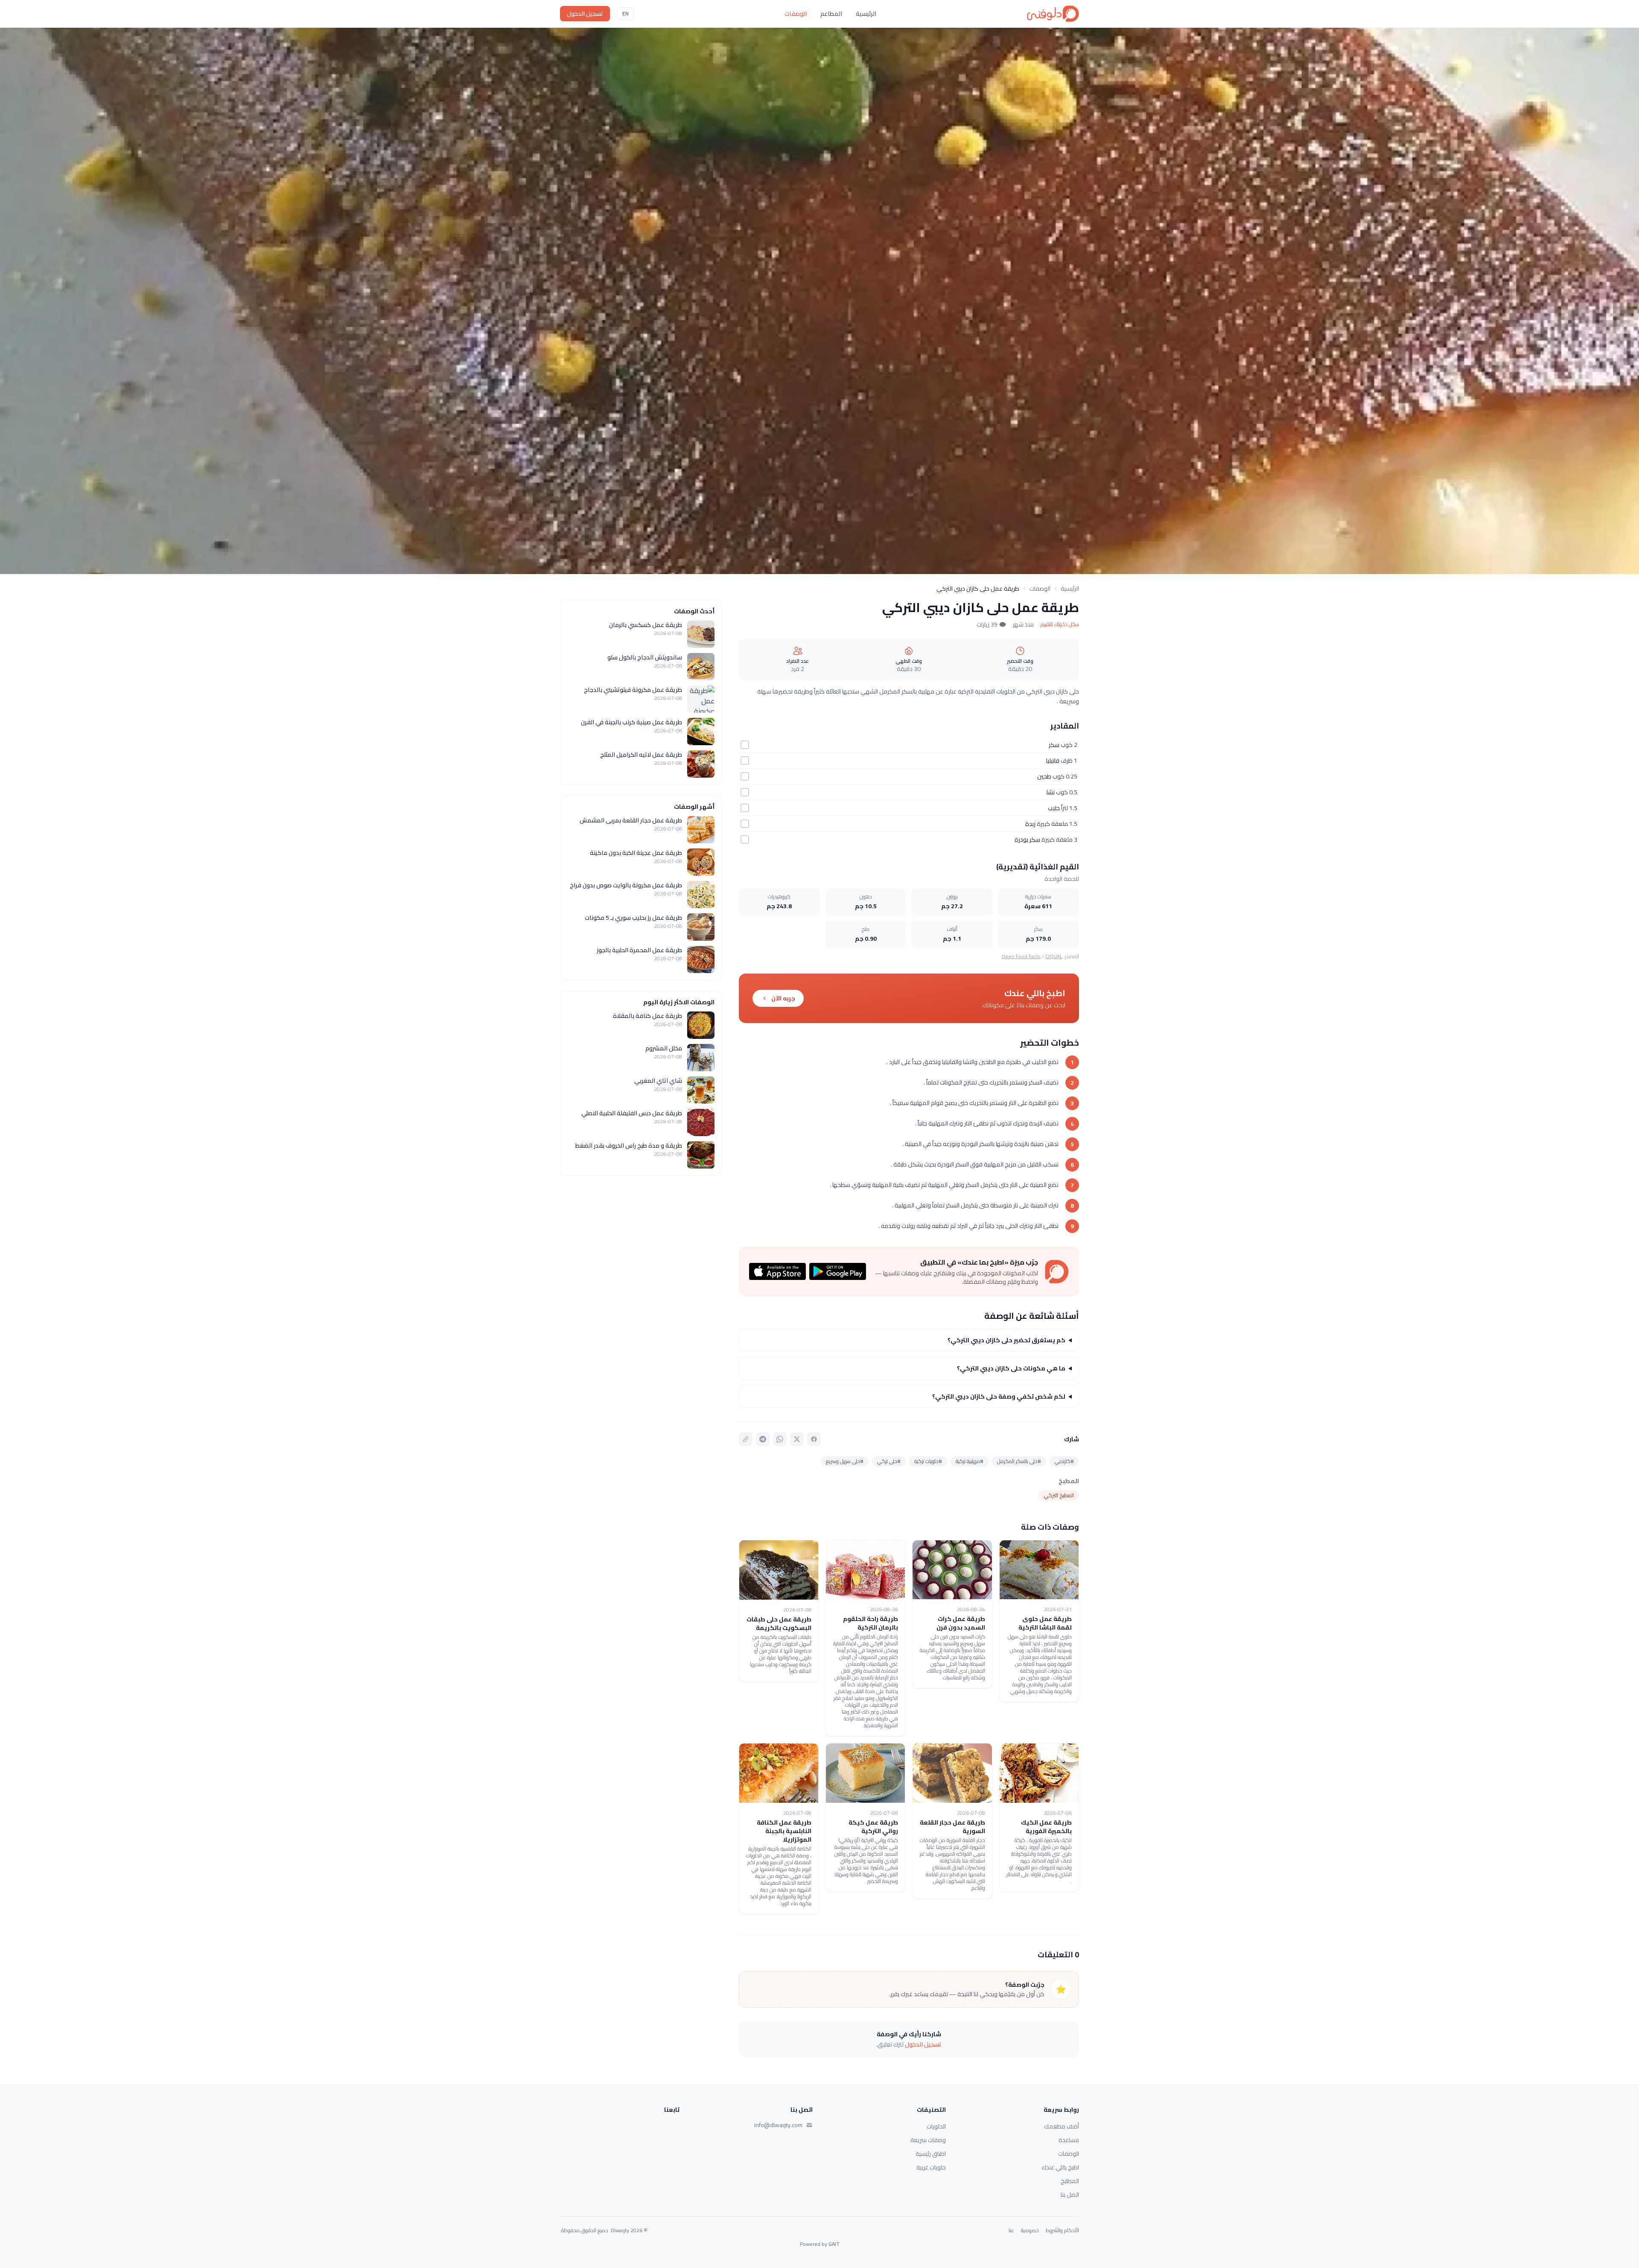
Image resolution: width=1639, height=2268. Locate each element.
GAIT (834, 2244)
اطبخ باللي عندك (1060, 2167)
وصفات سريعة (928, 2140)
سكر (1054, 745)
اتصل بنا (1070, 2195)
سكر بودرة (1027, 840)
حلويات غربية (931, 2167)
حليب (1054, 808)
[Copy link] (746, 1439)
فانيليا (1053, 761)
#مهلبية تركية (970, 1461)
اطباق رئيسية (931, 2154)
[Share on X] (797, 1439)
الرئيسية (866, 14)
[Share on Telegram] (763, 1439)
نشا (1051, 792)
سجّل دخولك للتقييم (1060, 624)
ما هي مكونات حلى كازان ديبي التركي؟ (1011, 1368)
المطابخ (1070, 2181)
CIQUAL (1054, 956)
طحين (1044, 776)
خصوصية (1030, 2230)
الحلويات (936, 2126)
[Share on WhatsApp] (780, 1439)
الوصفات (796, 14)
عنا (1011, 2230)
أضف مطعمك (1062, 2126)
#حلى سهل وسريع (845, 1461)
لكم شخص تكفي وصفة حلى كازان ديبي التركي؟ (999, 1396)
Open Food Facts (1021, 956)
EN (626, 13)
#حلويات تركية (928, 1461)
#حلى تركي (889, 1461)
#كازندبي (1064, 1461)
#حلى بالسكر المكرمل (1019, 1461)
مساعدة (1069, 2140)
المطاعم (831, 14)
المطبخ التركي (1059, 1495)
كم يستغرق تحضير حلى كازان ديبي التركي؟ (1006, 1340)
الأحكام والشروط (1062, 2230)
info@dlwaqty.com (778, 2125)
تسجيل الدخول (585, 14)
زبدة (1030, 824)
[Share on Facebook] (814, 1439)
